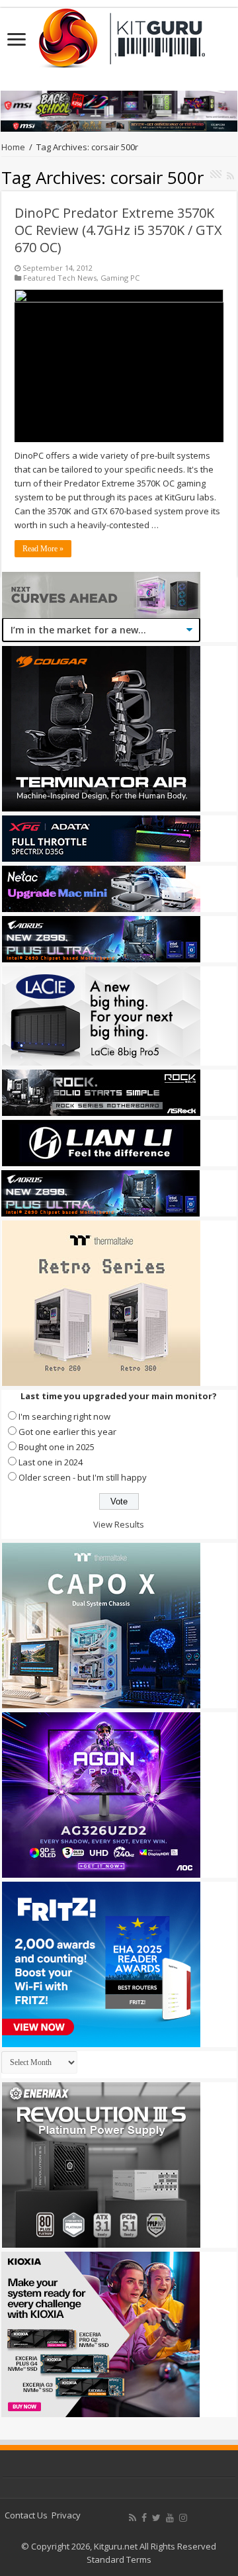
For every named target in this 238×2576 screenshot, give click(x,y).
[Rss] (133, 2518)
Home (13, 147)
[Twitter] (156, 2518)
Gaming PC (120, 278)
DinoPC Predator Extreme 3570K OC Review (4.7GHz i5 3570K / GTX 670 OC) (118, 230)
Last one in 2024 (51, 1462)
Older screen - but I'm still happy (83, 1477)
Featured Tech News (60, 278)
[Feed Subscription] (230, 176)
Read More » (43, 549)
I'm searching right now (64, 1416)
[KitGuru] (119, 34)
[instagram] (183, 2518)
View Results (119, 1524)
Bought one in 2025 (57, 1447)
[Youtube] (170, 2518)
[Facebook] (144, 2518)
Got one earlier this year (67, 1432)
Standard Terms (119, 2559)
